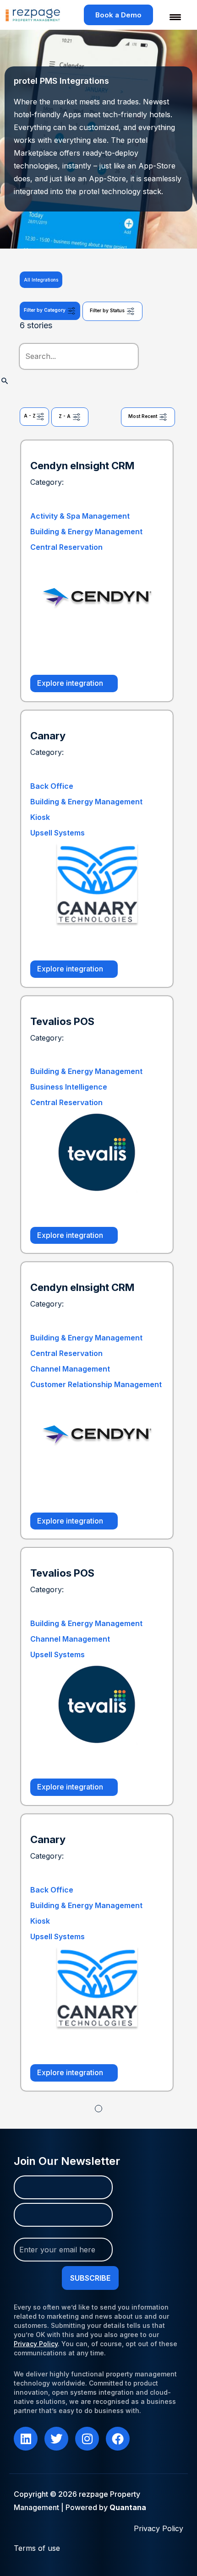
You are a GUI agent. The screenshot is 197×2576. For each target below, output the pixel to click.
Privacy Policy (36, 2344)
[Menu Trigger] (170, 17)
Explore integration (71, 683)
